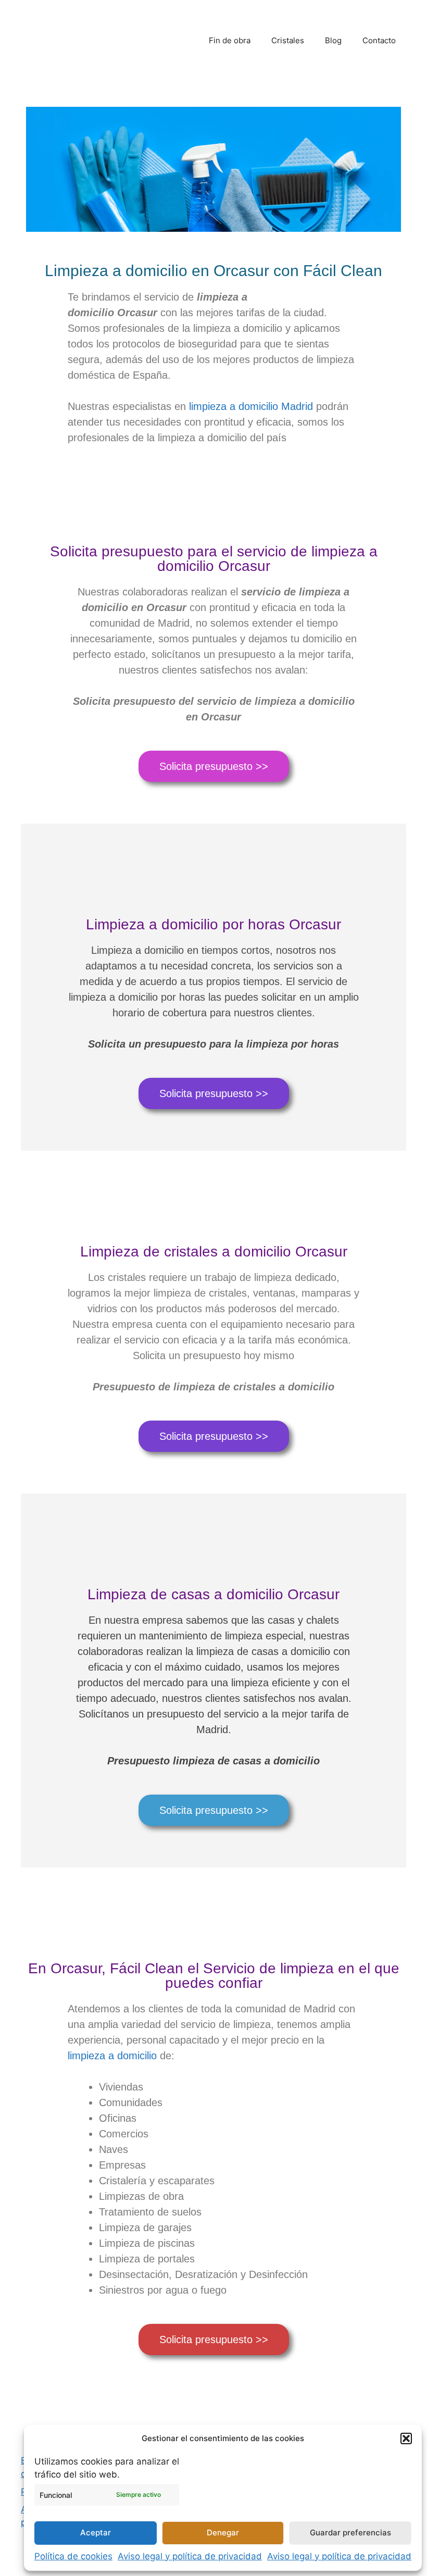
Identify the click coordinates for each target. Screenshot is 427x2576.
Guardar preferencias (350, 2533)
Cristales (288, 40)
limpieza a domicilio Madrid (251, 406)
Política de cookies (73, 2556)
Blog (333, 40)
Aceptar (96, 2533)
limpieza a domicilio (112, 2056)
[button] (406, 2438)
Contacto (379, 40)
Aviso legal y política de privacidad (190, 2556)
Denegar (223, 2533)
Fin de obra (230, 40)
